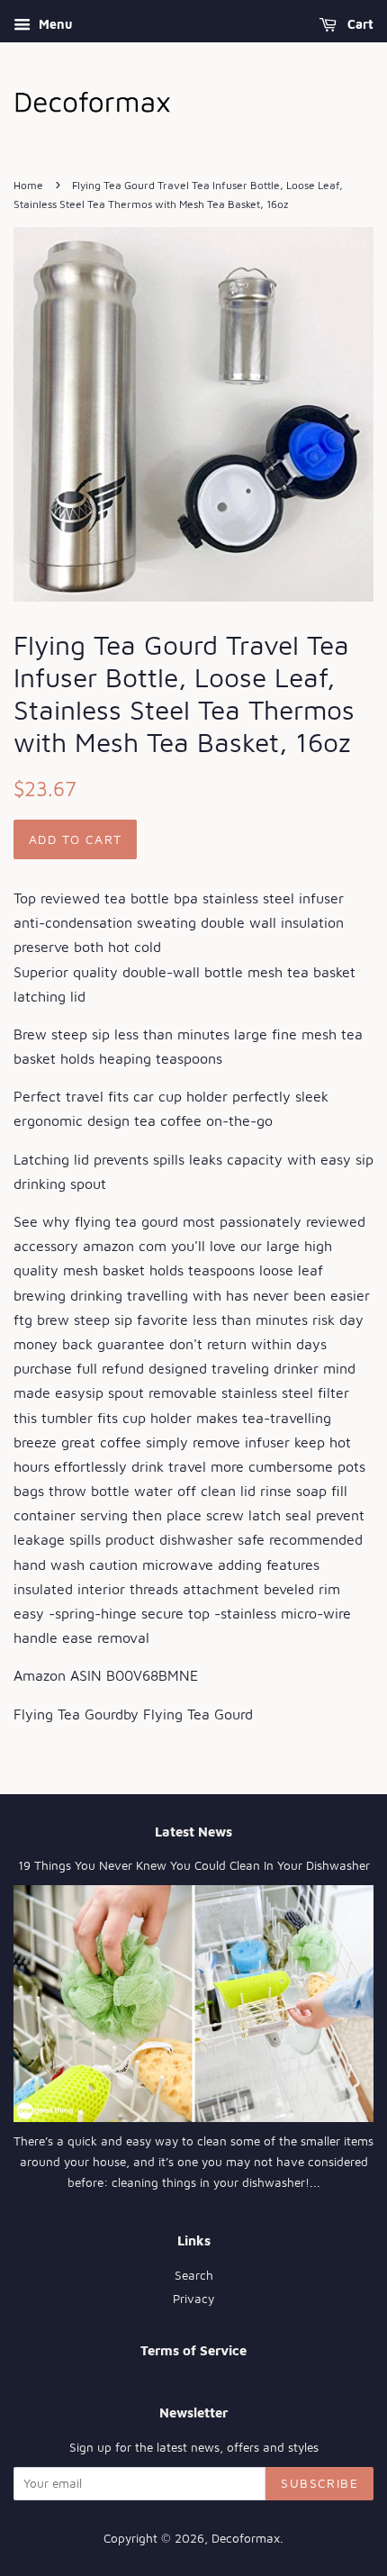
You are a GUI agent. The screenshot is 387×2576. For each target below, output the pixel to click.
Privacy (193, 2299)
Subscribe (319, 2483)
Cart (359, 24)
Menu (54, 24)
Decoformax (246, 2538)
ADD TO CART (75, 839)
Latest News (193, 1832)
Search (194, 2275)
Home (28, 185)
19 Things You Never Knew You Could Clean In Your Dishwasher (194, 1865)
